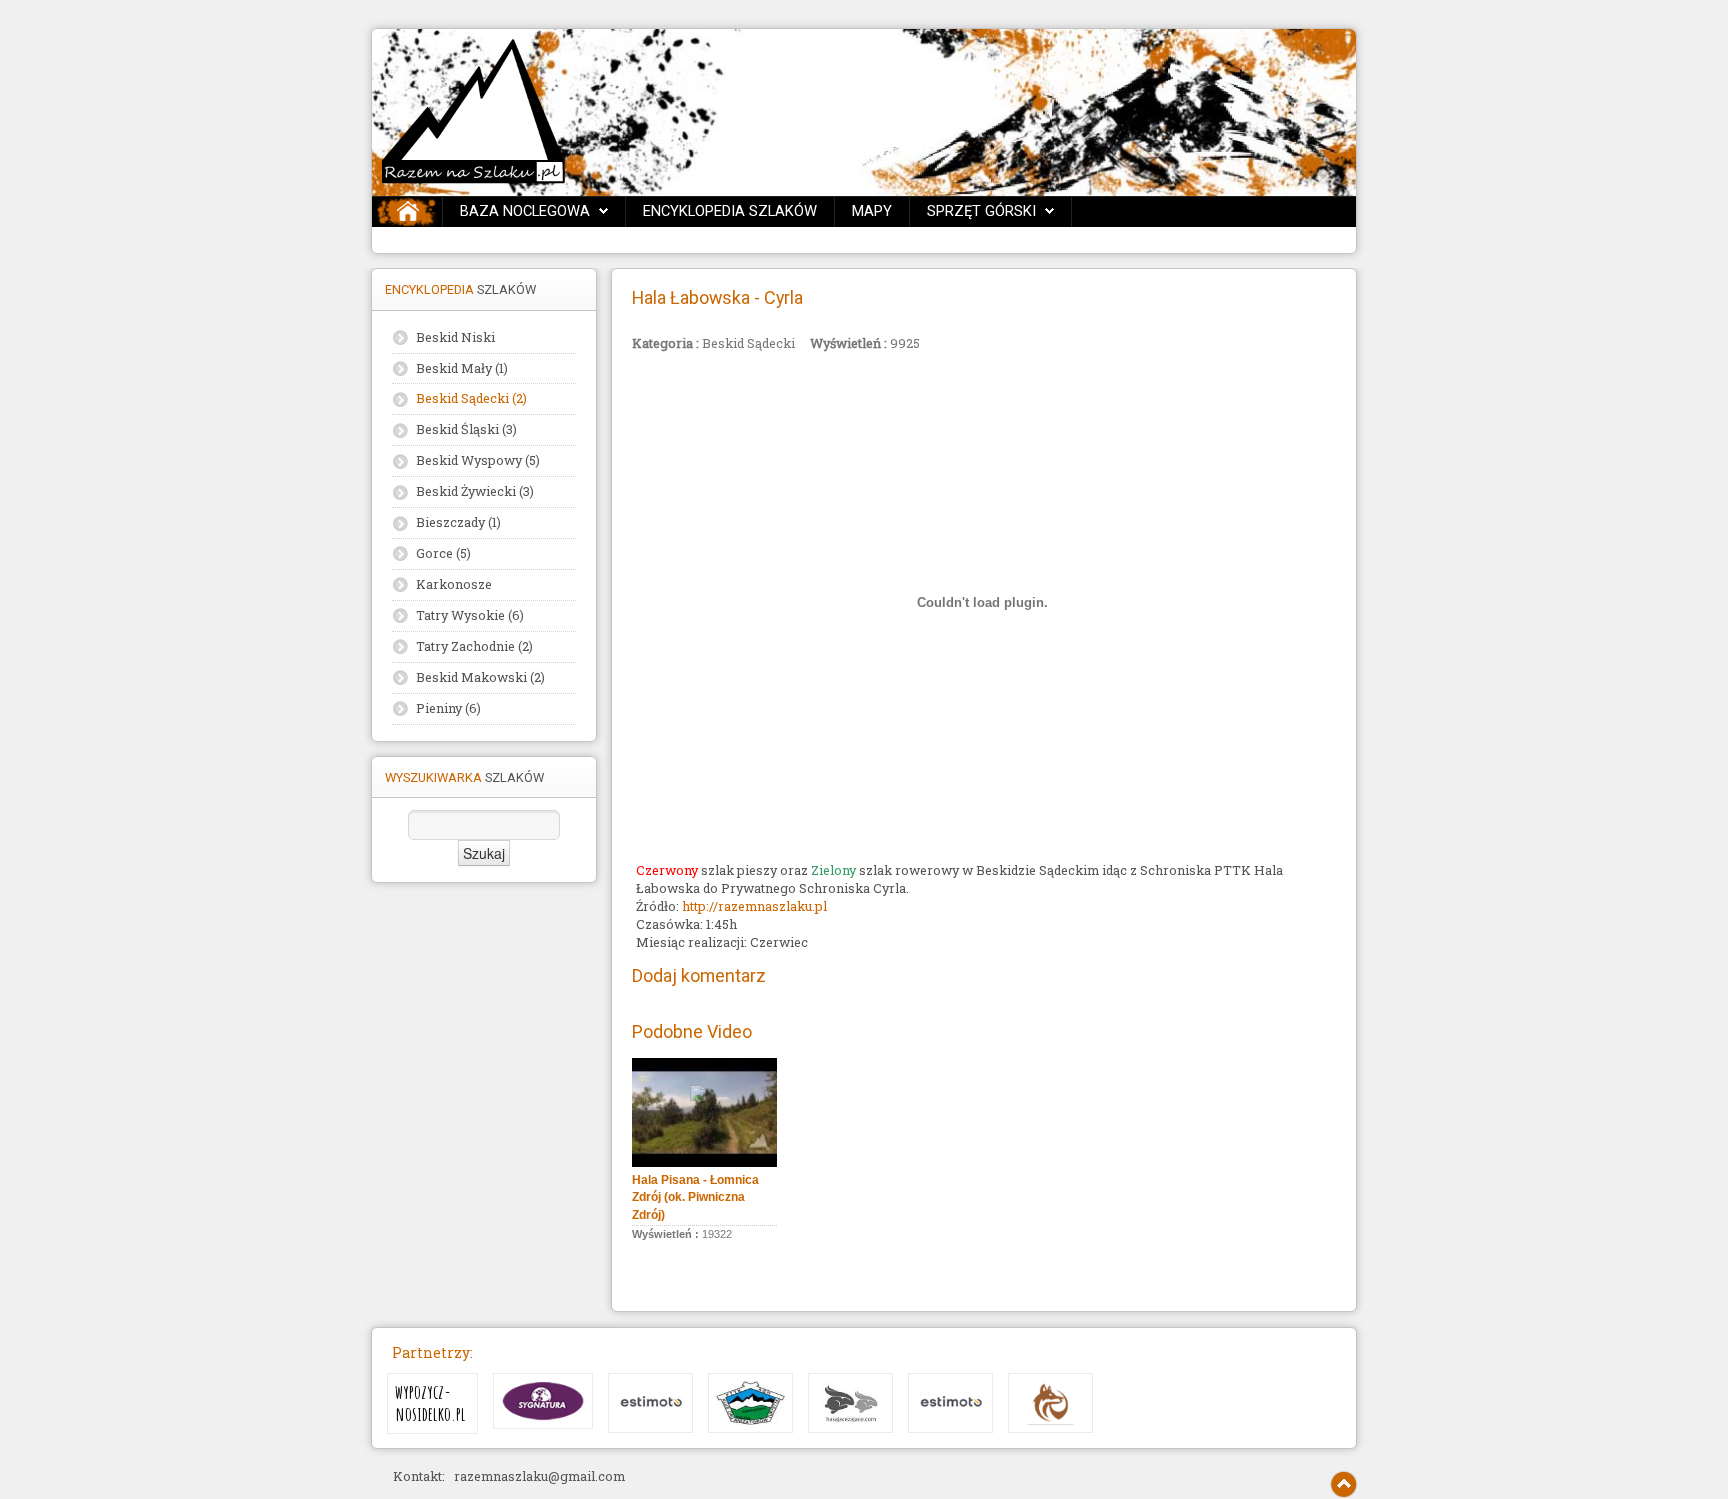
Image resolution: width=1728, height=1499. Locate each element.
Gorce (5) (443, 553)
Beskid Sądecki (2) (471, 398)
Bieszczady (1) (458, 522)
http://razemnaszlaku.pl (754, 906)
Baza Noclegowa (525, 211)
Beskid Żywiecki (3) (475, 491)
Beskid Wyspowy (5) (478, 460)
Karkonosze (454, 584)
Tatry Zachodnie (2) (474, 646)
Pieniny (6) (448, 708)
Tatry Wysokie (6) (470, 615)
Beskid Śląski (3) (466, 429)
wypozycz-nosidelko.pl (430, 1403)
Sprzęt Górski (981, 211)
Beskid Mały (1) (462, 368)
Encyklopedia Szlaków (730, 211)
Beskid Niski (455, 337)
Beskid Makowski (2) (480, 677)
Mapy (872, 211)
